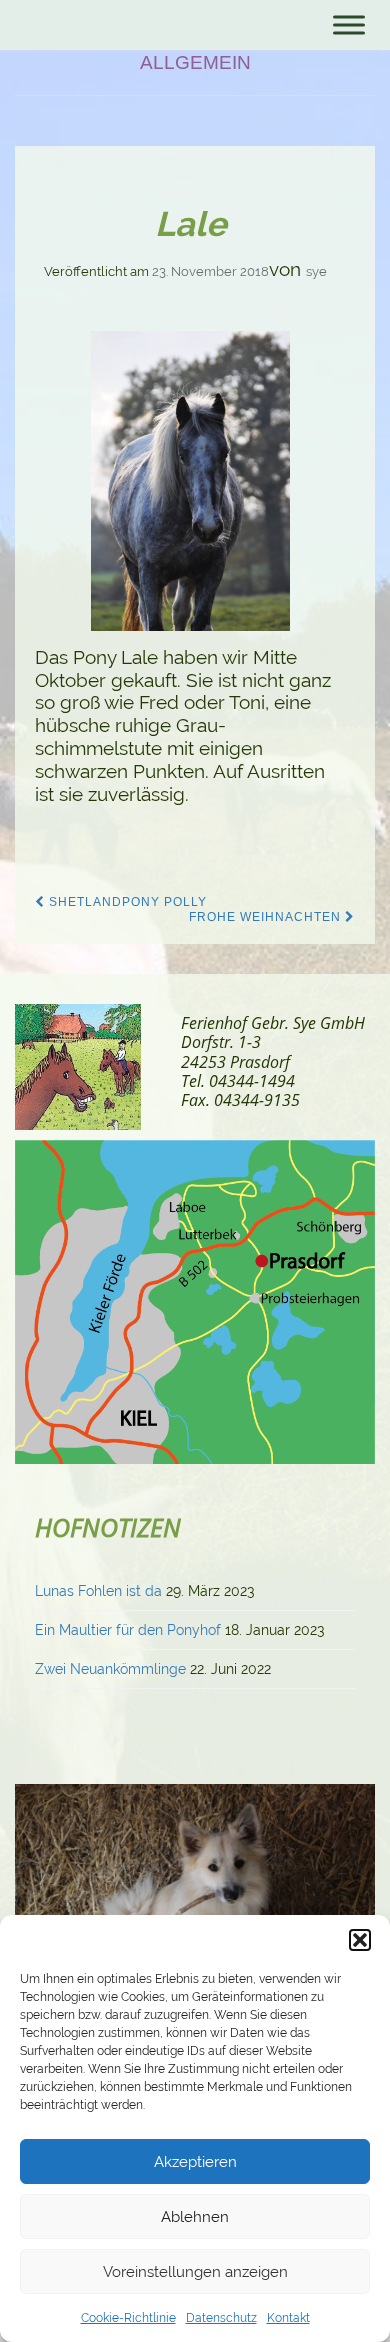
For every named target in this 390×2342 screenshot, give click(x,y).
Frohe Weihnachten (267, 917)
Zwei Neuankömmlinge (110, 1669)
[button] (360, 1940)
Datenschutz (221, 2318)
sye (316, 271)
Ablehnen (195, 2217)
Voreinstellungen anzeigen (195, 2272)
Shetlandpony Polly (126, 902)
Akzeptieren (195, 2162)
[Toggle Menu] (349, 24)
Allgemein (195, 62)
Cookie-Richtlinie (128, 2318)
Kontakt (288, 2318)
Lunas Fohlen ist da (98, 1591)
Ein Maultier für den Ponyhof (128, 1630)
